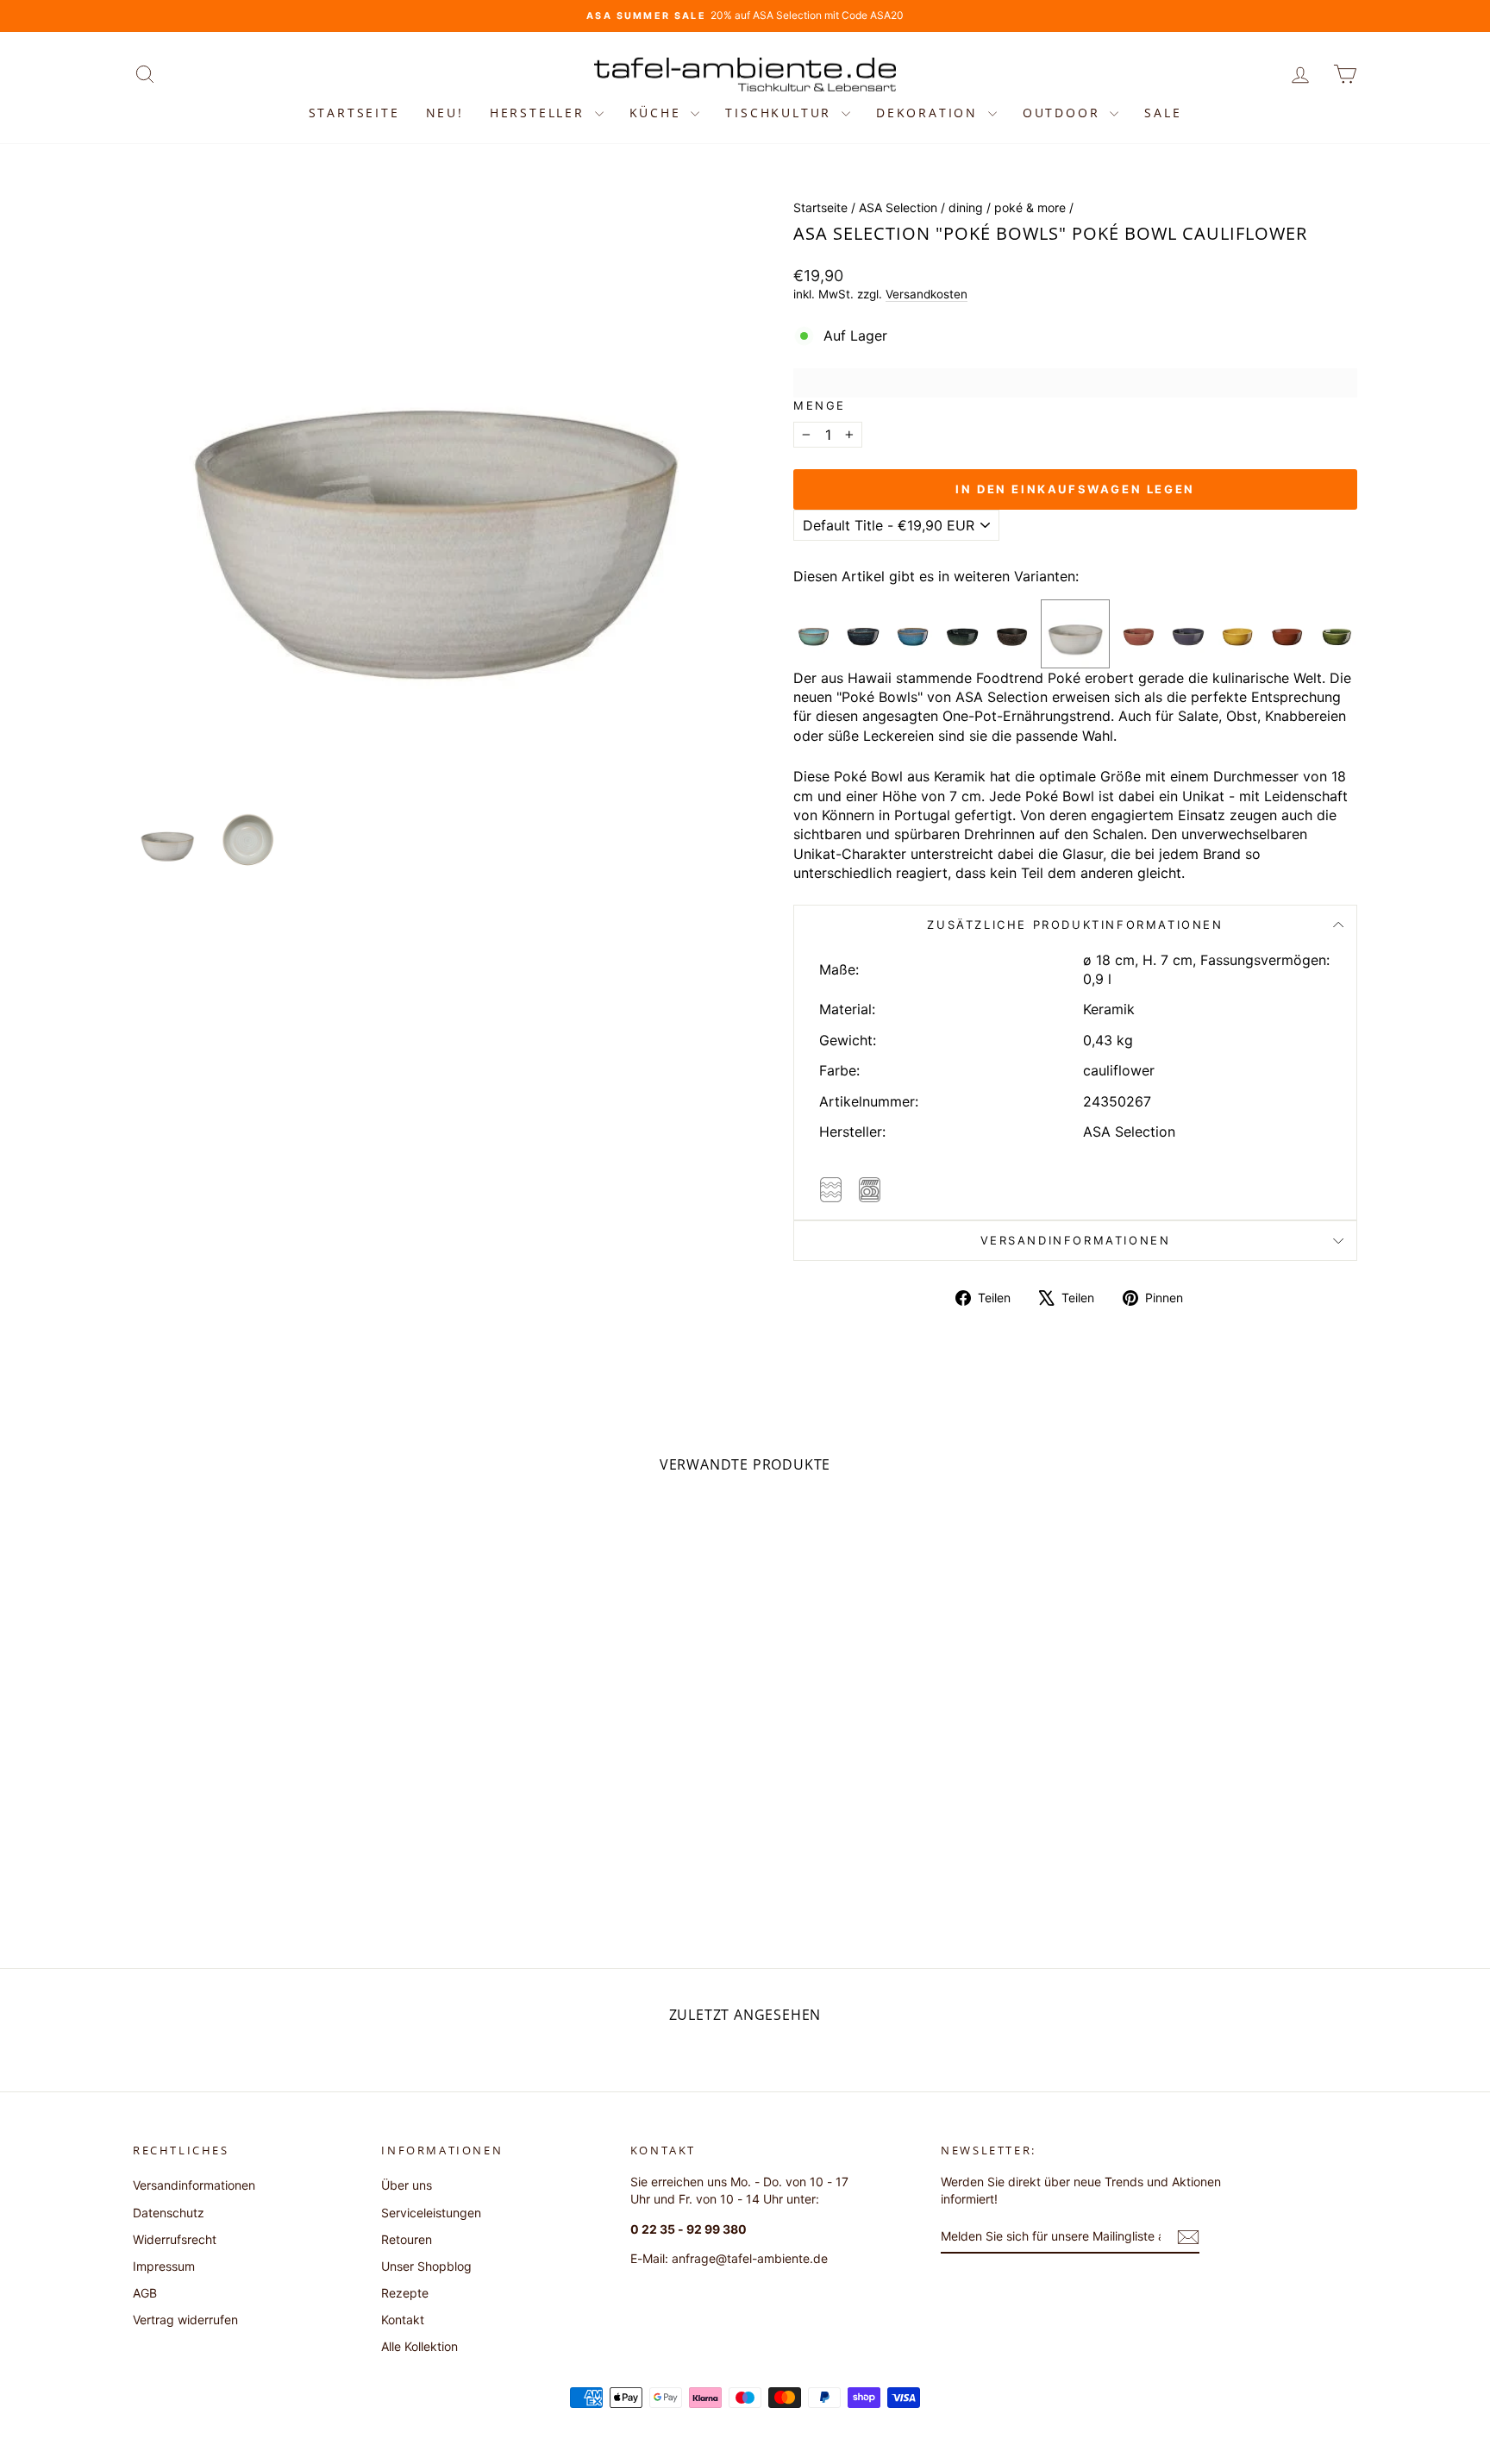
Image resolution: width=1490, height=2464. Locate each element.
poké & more (1030, 207)
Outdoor (1064, 113)
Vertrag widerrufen (185, 2320)
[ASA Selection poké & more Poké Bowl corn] (1238, 633)
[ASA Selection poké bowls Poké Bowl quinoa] (863, 633)
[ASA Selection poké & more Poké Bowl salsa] (1287, 633)
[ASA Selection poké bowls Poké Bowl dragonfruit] (1139, 633)
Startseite (354, 113)
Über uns (407, 2185)
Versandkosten (927, 294)
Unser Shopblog (426, 2266)
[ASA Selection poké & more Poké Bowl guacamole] (1337, 633)
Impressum (164, 2266)
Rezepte (405, 2293)
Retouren (407, 2239)
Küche (658, 113)
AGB (145, 2293)
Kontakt (403, 2320)
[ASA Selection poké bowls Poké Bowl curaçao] (913, 633)
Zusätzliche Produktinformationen (1075, 925)
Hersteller (540, 113)
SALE (1163, 113)
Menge (820, 405)
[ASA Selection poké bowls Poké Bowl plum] (1188, 633)
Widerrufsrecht (175, 2239)
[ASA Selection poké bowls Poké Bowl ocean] (962, 633)
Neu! (445, 113)
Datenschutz (169, 2213)
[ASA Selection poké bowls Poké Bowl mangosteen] (1012, 633)
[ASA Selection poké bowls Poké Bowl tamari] (814, 633)
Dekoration (930, 113)
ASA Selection (898, 207)
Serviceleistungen (431, 2213)
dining (966, 207)
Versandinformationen (1076, 1240)
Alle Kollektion (419, 2346)
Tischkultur (781, 113)
